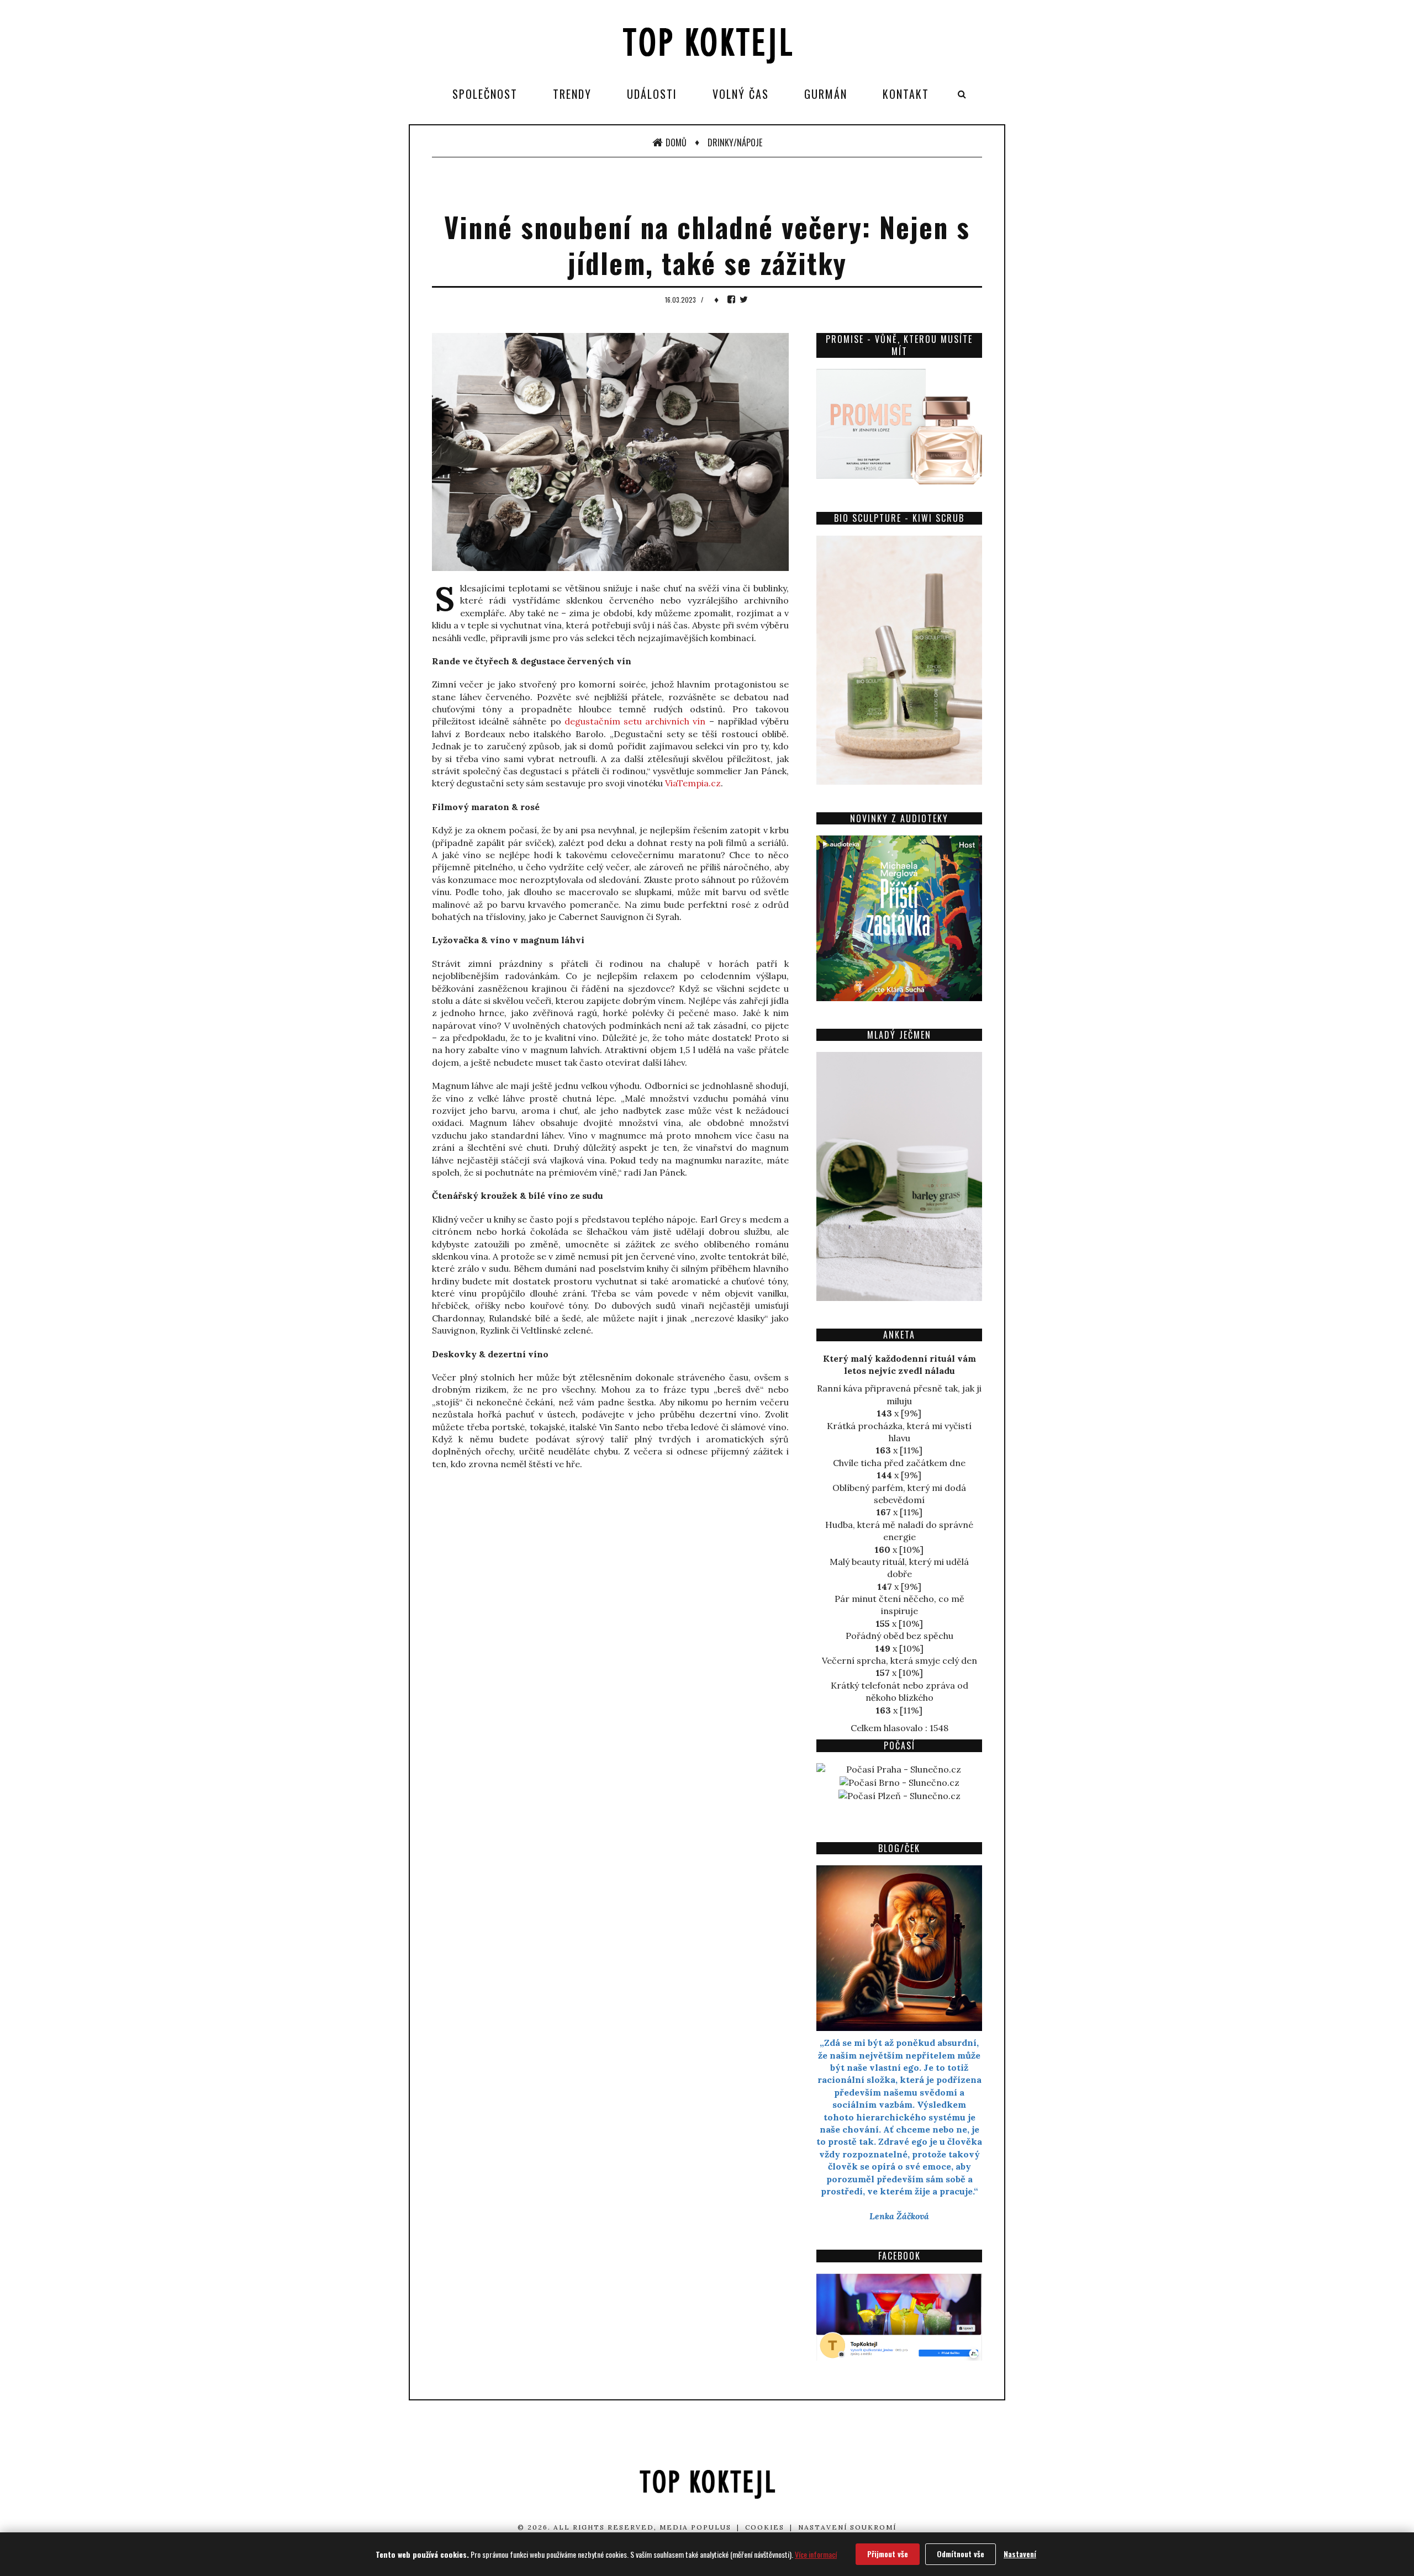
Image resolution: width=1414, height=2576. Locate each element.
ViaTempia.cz (693, 783)
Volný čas (741, 94)
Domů (676, 142)
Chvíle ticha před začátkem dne (899, 1463)
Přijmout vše (888, 2554)
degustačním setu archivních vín (635, 721)
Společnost (485, 94)
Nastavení (1020, 2554)
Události (652, 94)
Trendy (572, 94)
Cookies (765, 2527)
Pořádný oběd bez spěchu (899, 1636)
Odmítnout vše (961, 2554)
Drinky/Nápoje (735, 142)
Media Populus (695, 2527)
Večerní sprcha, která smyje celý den (899, 1660)
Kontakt (906, 94)
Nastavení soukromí (847, 2527)
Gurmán (826, 94)
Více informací (816, 2554)
